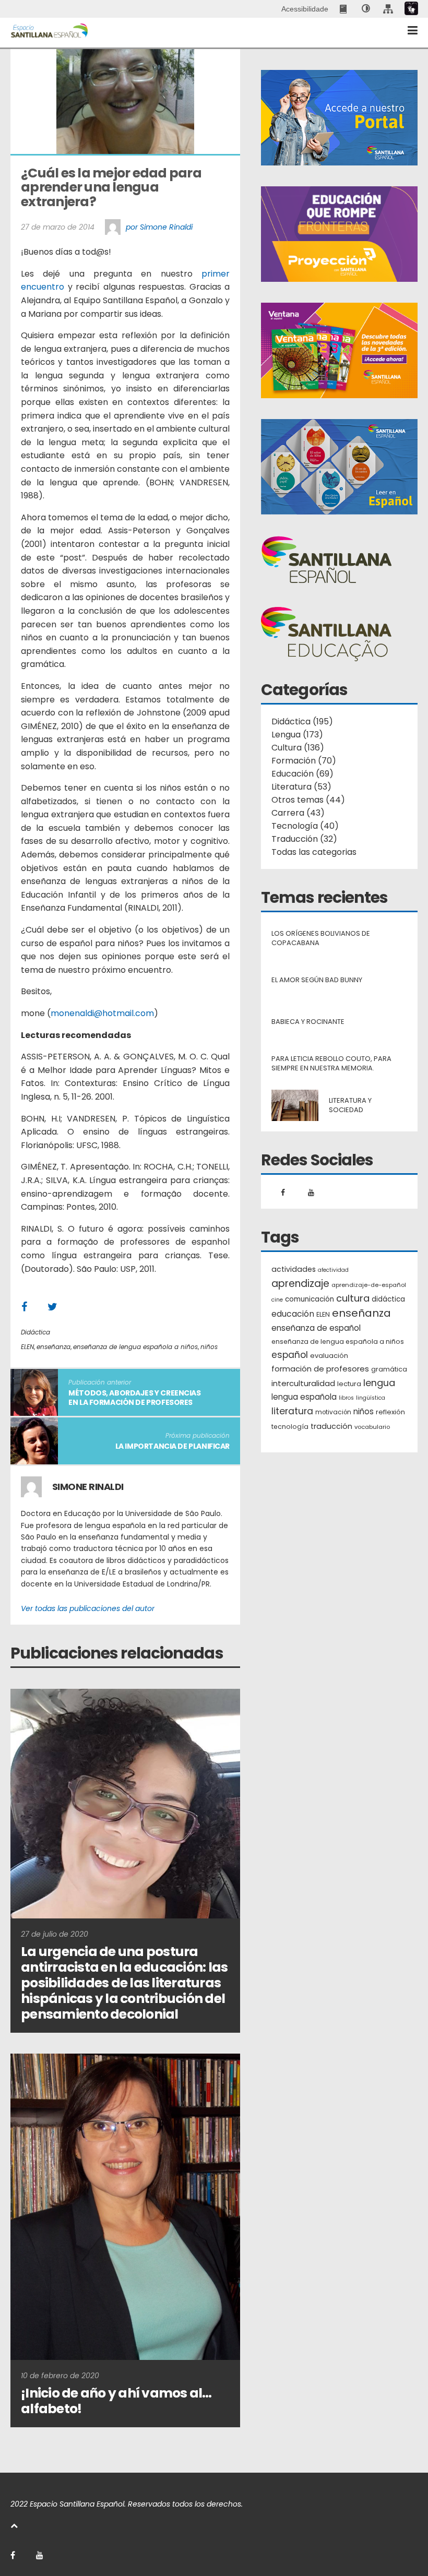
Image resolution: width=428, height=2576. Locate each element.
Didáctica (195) (302, 721)
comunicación (310, 1299)
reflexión (390, 1412)
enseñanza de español (316, 1328)
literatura (292, 1411)
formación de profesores (320, 1369)
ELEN (27, 1347)
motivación (333, 1412)
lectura (349, 1384)
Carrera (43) (298, 813)
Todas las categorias (314, 852)
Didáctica (35, 1332)
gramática (389, 1369)
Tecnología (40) (305, 826)
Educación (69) (302, 774)
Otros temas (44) (308, 800)
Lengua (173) (297, 735)
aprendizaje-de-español (369, 1285)
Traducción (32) (304, 839)
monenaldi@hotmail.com (102, 1013)
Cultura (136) (298, 748)
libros (346, 1398)
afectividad (333, 1270)
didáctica (388, 1299)
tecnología (290, 1427)
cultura (353, 1298)
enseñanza (53, 1347)
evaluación (329, 1356)
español (290, 1355)
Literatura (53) (301, 787)
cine (277, 1300)
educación (293, 1314)
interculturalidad (303, 1383)
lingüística (371, 1398)
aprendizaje (300, 1284)
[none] (366, 9)
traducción (331, 1426)
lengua (379, 1383)
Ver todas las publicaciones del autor (88, 1608)
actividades (294, 1269)
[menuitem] (344, 9)
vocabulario (372, 1427)
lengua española (304, 1397)
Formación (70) (304, 761)
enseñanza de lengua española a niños (135, 1347)
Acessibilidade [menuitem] (305, 9)
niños (209, 1347)
